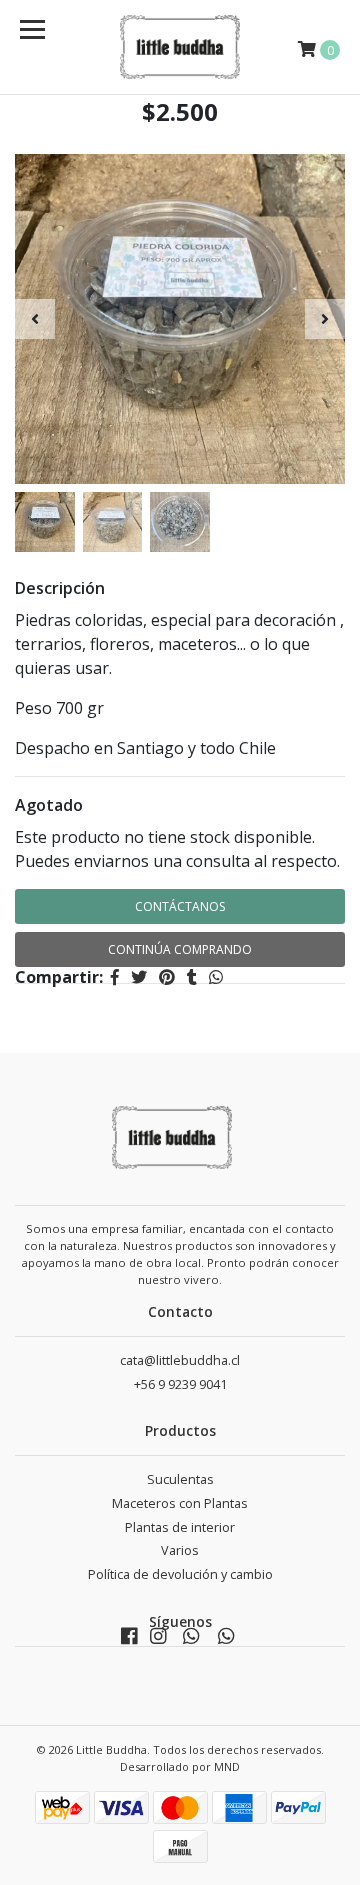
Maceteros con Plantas (180, 1503)
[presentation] (35, 319)
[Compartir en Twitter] (139, 977)
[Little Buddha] (180, 46)
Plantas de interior (180, 1527)
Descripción (60, 588)
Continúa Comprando (180, 949)
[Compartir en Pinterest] (167, 977)
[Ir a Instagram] (158, 1640)
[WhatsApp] (191, 1640)
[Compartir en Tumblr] (192, 977)
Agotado (49, 805)
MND (227, 1766)
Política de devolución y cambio (180, 1574)
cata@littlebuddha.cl (180, 1360)
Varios (180, 1550)
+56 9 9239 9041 (180, 1384)
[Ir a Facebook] (129, 1640)
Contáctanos (180, 906)
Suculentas (180, 1479)
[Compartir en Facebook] (115, 977)
